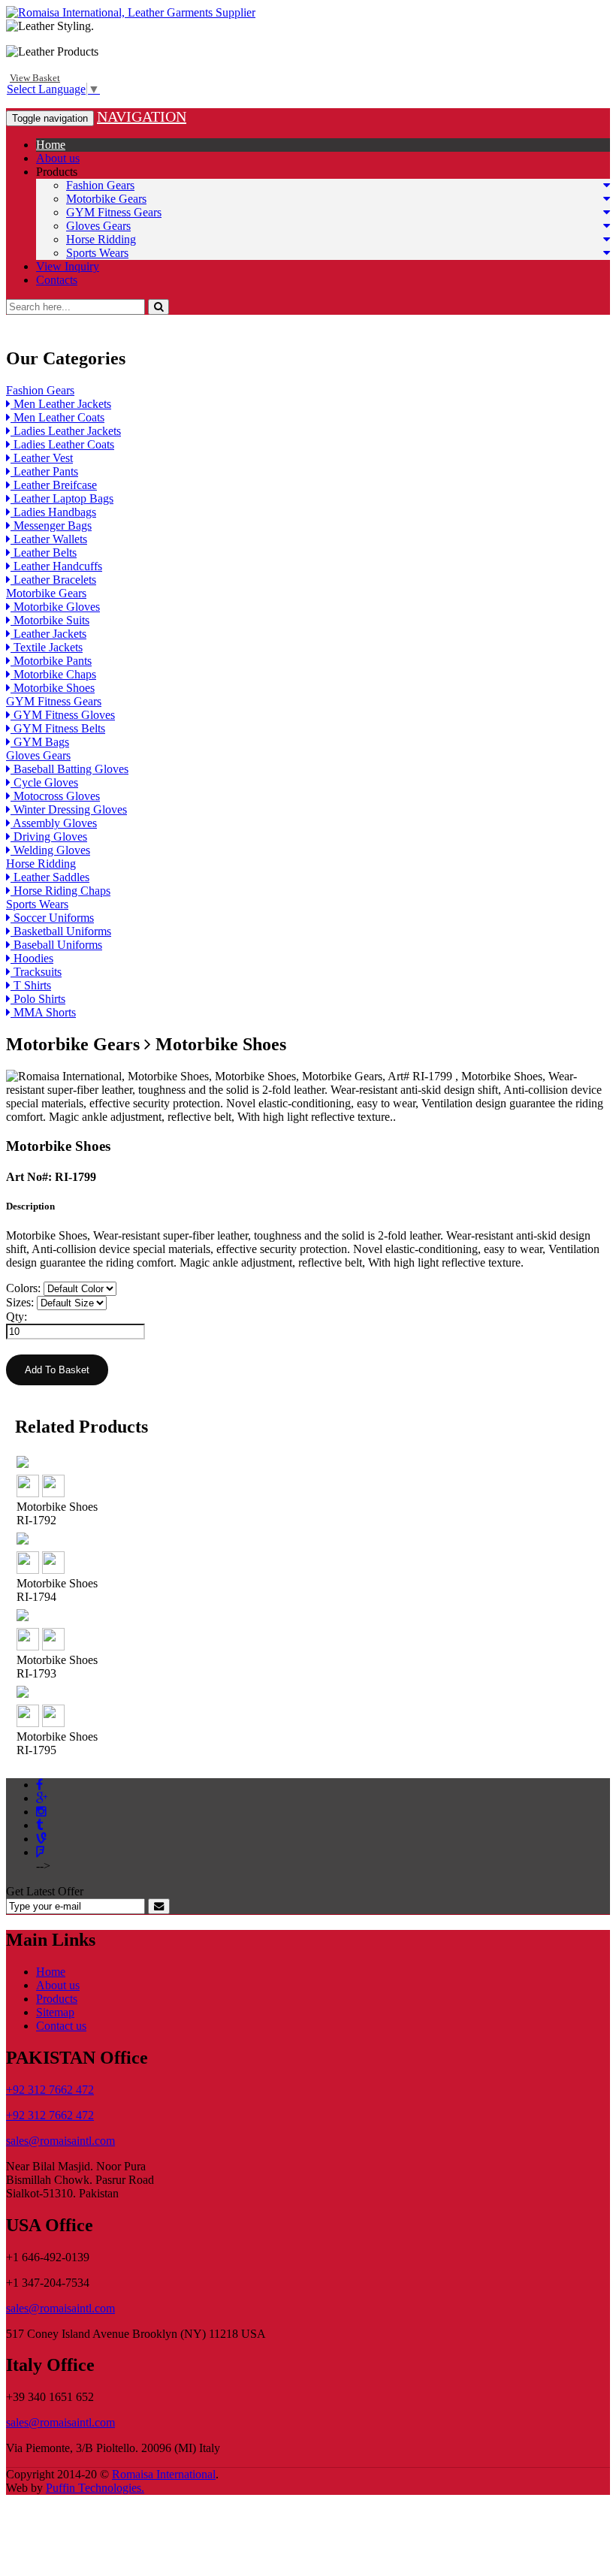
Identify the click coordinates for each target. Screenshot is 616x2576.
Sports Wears (97, 253)
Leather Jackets (48, 634)
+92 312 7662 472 (50, 2090)
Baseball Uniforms (56, 945)
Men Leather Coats (57, 417)
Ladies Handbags (53, 512)
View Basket (35, 78)
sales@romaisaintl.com (60, 2141)
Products (57, 172)
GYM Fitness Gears (114, 212)
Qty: (17, 1317)
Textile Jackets (47, 647)
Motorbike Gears (106, 199)
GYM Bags (40, 742)
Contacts (57, 280)
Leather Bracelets (53, 580)
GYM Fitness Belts (58, 728)
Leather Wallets (49, 539)
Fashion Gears (100, 185)
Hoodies (32, 958)
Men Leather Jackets (61, 404)
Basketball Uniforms (61, 931)
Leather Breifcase (54, 485)
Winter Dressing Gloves (69, 809)
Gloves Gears (98, 226)
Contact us (61, 2026)
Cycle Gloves (44, 782)
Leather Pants (44, 471)
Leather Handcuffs (56, 566)
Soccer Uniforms (52, 918)
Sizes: (20, 1302)
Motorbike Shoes (53, 688)
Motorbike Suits (50, 620)
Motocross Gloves (55, 796)
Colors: (23, 1288)
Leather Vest (42, 458)
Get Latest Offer (45, 1891)
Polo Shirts (38, 999)
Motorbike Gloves (55, 607)
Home (51, 145)
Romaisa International (164, 2474)
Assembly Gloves (54, 823)
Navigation (142, 116)
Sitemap (55, 2012)
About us (58, 158)
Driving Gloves (49, 837)
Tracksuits (36, 972)
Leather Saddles (50, 877)
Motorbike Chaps (53, 674)
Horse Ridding (101, 239)
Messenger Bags (51, 525)
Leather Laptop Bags (62, 498)
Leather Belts (44, 553)
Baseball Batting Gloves (69, 769)
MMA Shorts (43, 1012)
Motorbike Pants (51, 661)
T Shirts (31, 985)
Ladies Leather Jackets (66, 431)
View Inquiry (68, 266)
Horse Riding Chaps (60, 891)
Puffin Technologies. (95, 2488)
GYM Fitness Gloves (63, 715)
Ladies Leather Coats (62, 444)
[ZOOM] (28, 1493)
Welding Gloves (50, 850)
